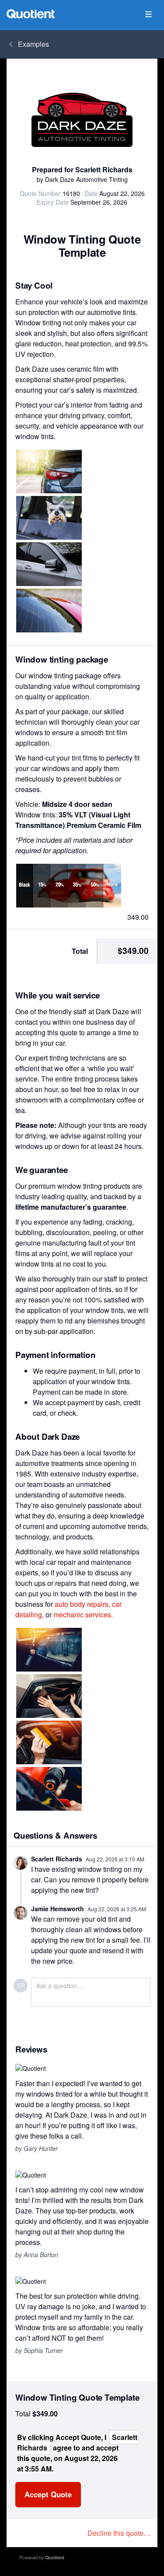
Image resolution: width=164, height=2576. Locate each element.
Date (91, 193)
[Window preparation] (49, 1650)
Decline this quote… (119, 2533)
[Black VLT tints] (49, 564)
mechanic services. (83, 1614)
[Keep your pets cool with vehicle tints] (49, 518)
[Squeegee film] (49, 1742)
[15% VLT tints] (49, 471)
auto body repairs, (82, 1604)
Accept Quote (48, 2494)
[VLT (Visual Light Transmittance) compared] (69, 886)
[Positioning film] (49, 1696)
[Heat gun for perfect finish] (49, 1789)
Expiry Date (53, 202)
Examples (33, 44)
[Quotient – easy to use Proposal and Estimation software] (31, 14)
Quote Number (40, 193)
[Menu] (148, 15)
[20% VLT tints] (49, 611)
